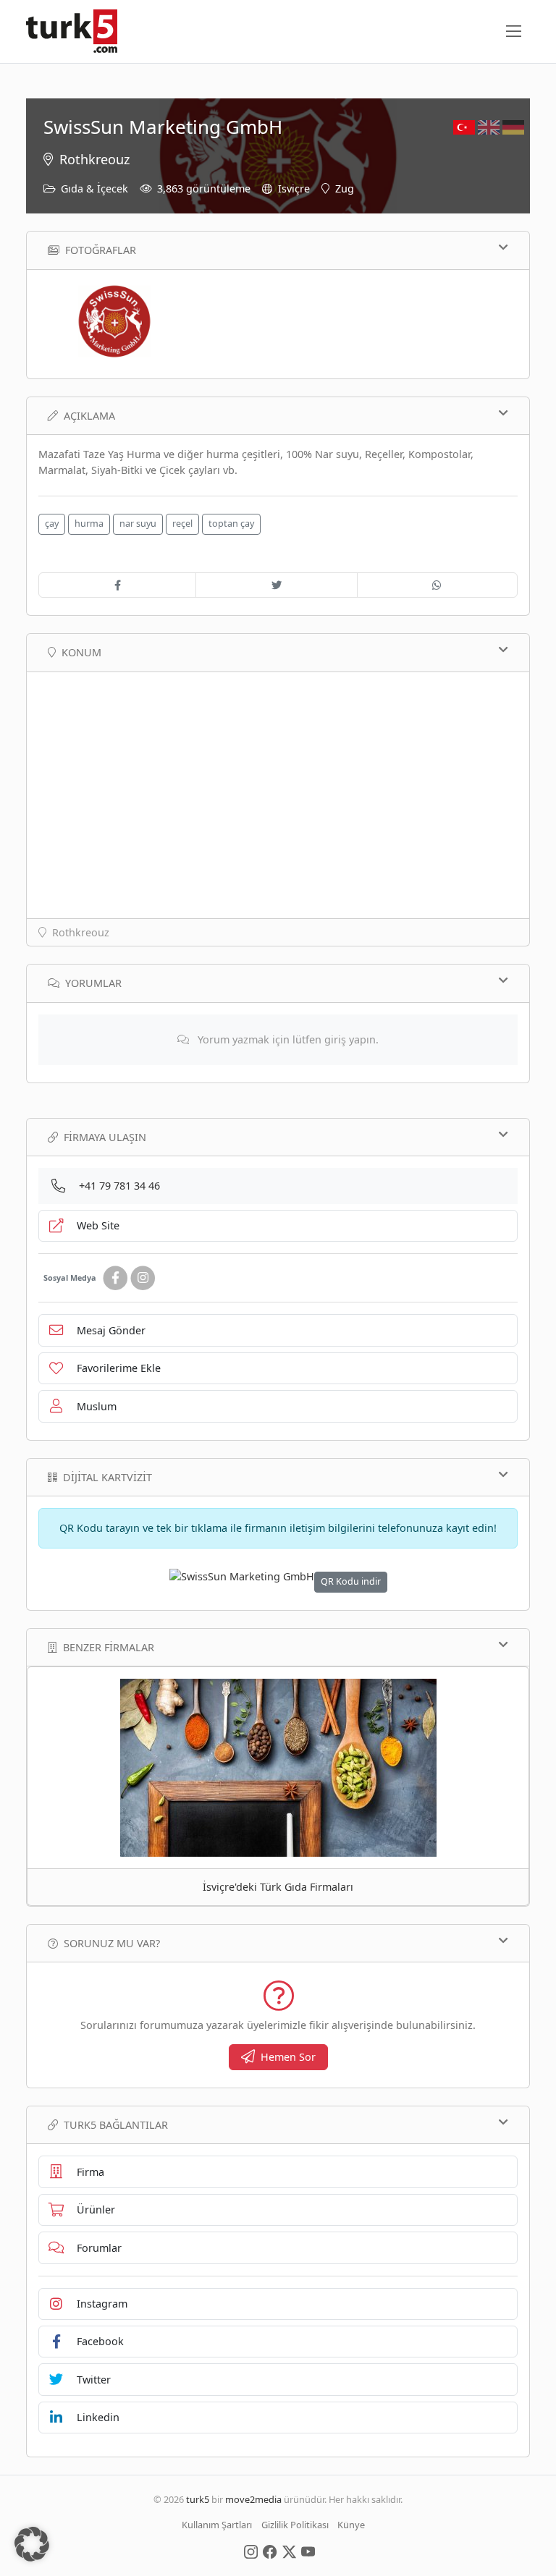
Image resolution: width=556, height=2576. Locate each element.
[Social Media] (251, 2551)
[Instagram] (143, 1278)
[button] (32, 2544)
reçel (182, 524)
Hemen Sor (288, 2057)
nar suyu (138, 524)
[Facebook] (115, 1278)
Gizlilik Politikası (295, 2525)
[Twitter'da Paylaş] (276, 585)
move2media (253, 2499)
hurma (89, 524)
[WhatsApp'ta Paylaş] (437, 585)
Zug (345, 188)
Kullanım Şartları (217, 2525)
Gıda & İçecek (94, 188)
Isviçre (294, 188)
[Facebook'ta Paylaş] (117, 585)
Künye (351, 2525)
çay (52, 524)
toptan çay (231, 524)
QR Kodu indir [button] (351, 1581)
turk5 (198, 2499)
